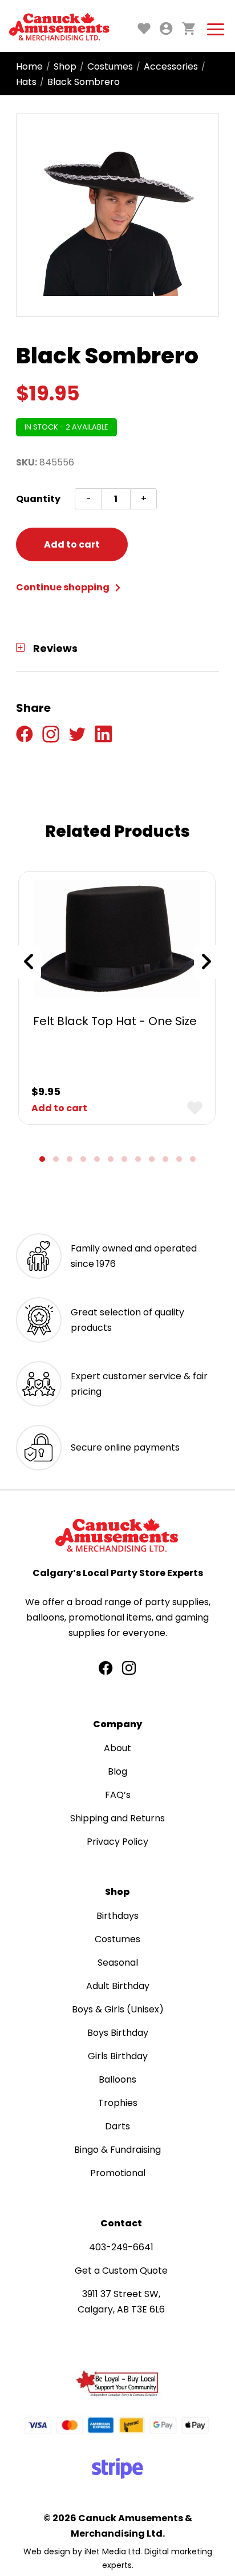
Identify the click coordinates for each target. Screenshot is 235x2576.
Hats (26, 82)
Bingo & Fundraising (117, 2150)
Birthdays (117, 1916)
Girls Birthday (118, 2056)
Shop (65, 66)
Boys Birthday (118, 2033)
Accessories (171, 66)
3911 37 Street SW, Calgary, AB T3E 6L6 (121, 2302)
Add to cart (72, 544)
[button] (42, 1159)
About (117, 1748)
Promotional (118, 2173)
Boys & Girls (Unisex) (118, 2009)
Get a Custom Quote (121, 2271)
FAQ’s (118, 1795)
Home (29, 66)
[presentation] (29, 962)
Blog (117, 1771)
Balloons (117, 2079)
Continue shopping (64, 587)
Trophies (118, 2103)
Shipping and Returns (117, 1818)
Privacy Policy (117, 1842)
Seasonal (118, 1963)
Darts (117, 2126)
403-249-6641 (121, 2247)
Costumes (110, 66)
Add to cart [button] (59, 1108)
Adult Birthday (118, 1986)
